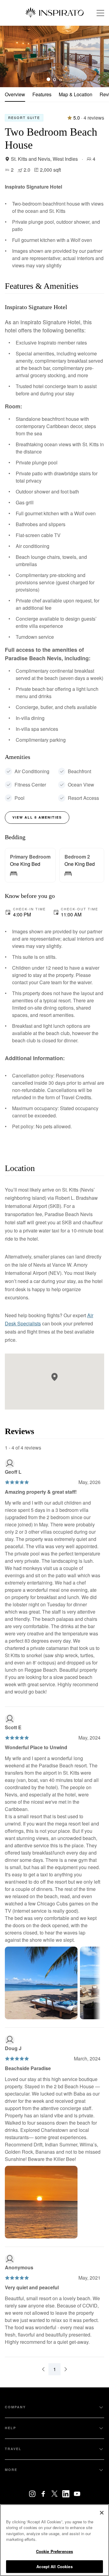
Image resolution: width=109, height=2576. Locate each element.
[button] (54, 1377)
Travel (13, 2449)
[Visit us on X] (55, 2494)
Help (10, 2428)
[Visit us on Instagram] (32, 2494)
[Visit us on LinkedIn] (66, 2494)
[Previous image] (9, 56)
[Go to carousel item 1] (54, 79)
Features (42, 94)
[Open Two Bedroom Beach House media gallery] (54, 56)
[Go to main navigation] (100, 13)
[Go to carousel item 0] (48, 79)
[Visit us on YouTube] (77, 2494)
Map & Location (76, 94)
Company (15, 2407)
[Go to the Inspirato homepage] (54, 13)
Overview (15, 94)
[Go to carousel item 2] (61, 79)
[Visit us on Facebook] (43, 2494)
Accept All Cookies (54, 2566)
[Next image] (100, 56)
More (11, 2470)
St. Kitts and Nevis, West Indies (44, 159)
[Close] (102, 2513)
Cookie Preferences (54, 2551)
